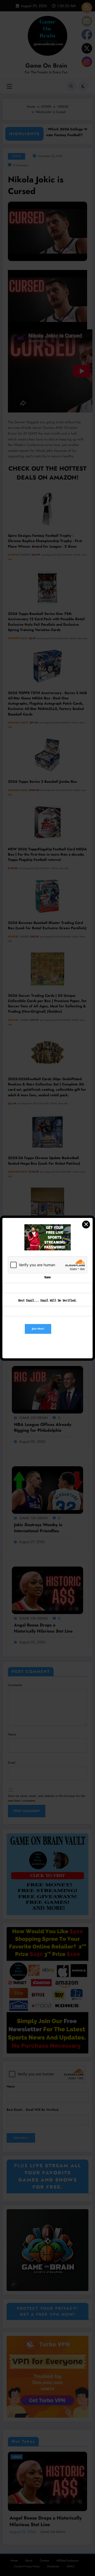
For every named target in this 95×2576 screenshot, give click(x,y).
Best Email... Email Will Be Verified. (47, 1301)
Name (47, 1277)
